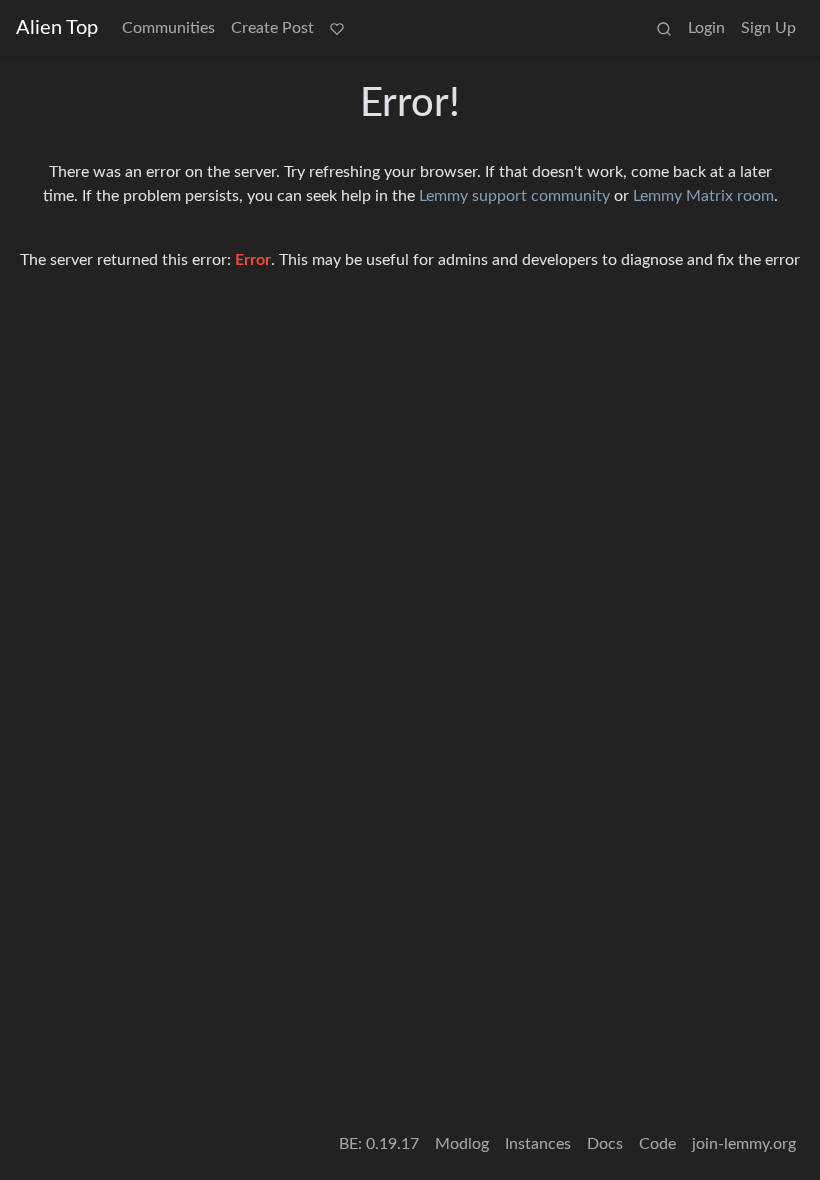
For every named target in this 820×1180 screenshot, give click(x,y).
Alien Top (57, 28)
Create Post (272, 28)
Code (657, 1144)
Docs (605, 1144)
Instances (538, 1144)
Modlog (462, 1144)
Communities (168, 28)
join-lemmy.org (744, 1144)
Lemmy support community (514, 196)
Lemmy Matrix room (703, 196)
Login (706, 28)
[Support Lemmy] (337, 28)
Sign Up (768, 28)
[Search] (664, 28)
